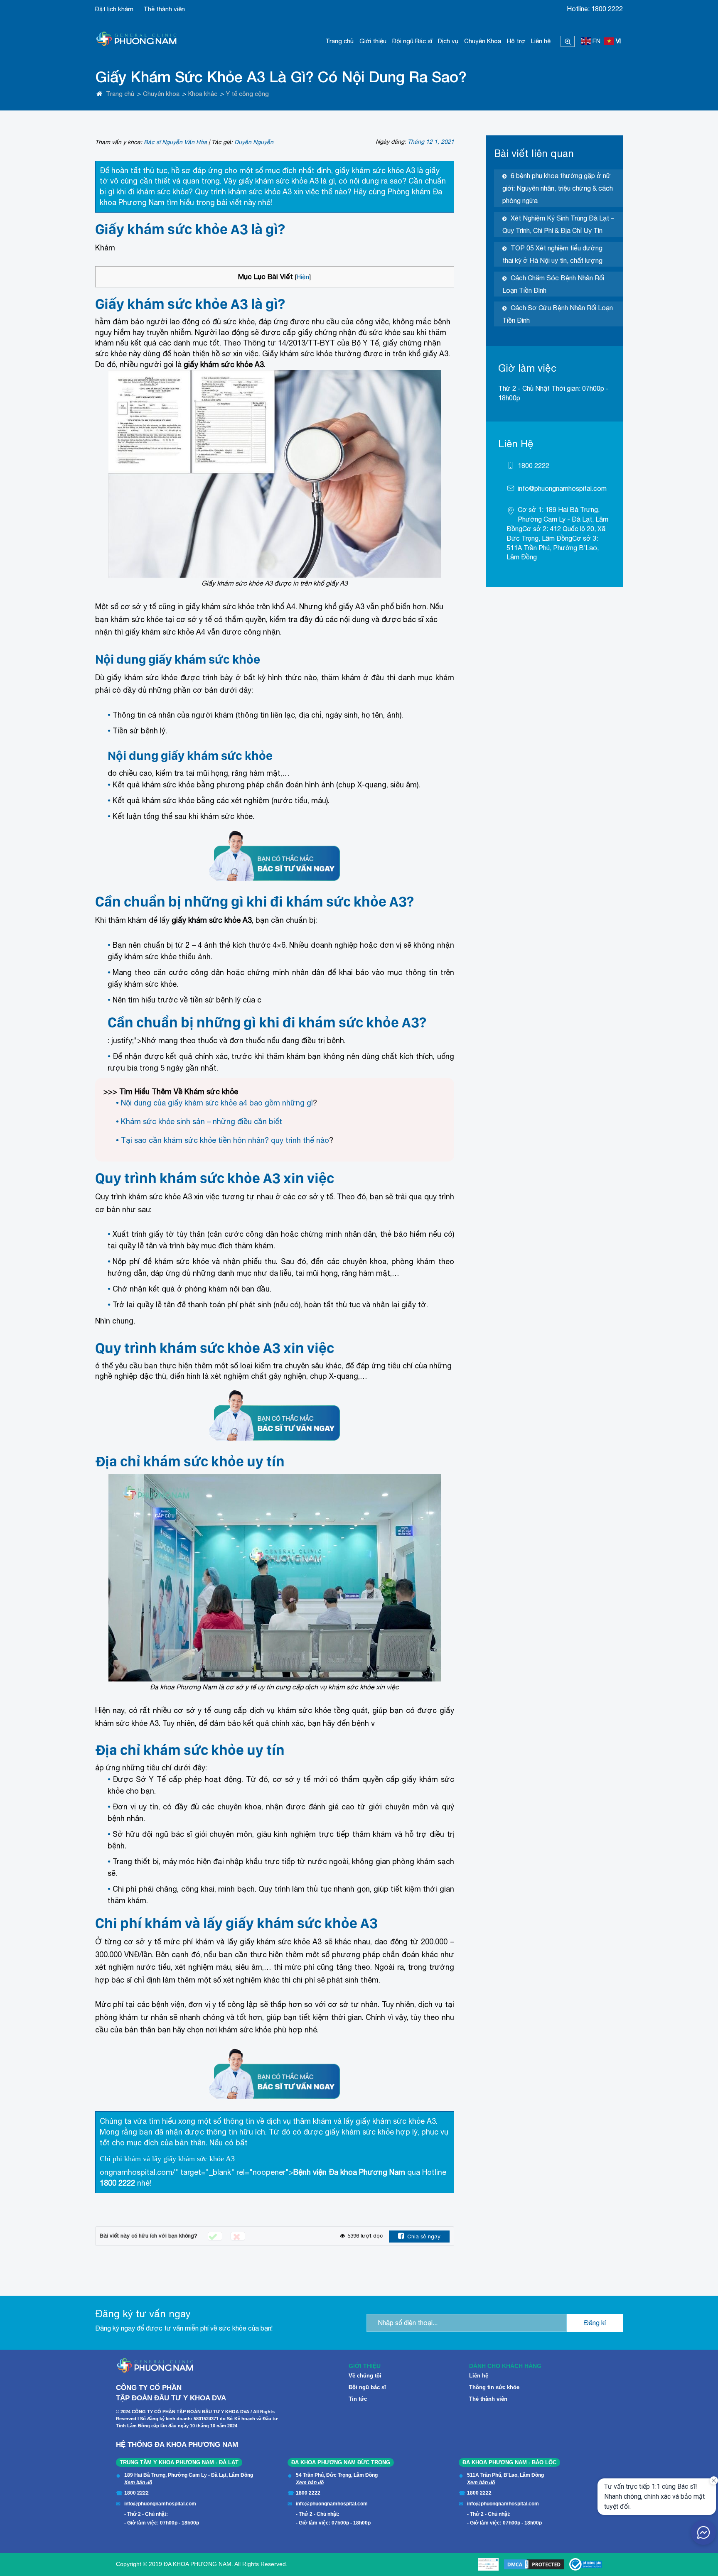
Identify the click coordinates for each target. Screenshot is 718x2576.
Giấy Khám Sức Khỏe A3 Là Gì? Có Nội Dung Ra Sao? (281, 77)
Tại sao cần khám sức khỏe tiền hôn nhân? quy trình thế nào (225, 1140)
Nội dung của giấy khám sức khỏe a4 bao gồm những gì (217, 1103)
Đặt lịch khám (114, 9)
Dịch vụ (448, 41)
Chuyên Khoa (483, 41)
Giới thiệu (373, 41)
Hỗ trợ (516, 41)
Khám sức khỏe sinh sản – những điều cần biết (202, 1121)
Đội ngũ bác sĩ (367, 2387)
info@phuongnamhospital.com (562, 488)
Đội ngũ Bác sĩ (412, 41)
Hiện (303, 277)
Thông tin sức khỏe (494, 2387)
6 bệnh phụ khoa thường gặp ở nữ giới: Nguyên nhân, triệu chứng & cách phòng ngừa (558, 188)
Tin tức (358, 2399)
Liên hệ (541, 41)
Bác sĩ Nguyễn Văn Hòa (175, 142)
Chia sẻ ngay (424, 2237)
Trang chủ (339, 41)
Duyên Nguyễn (254, 142)
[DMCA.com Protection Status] (534, 2564)
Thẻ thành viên (164, 9)
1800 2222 (607, 9)
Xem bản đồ (138, 2483)
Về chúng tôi (365, 2376)
